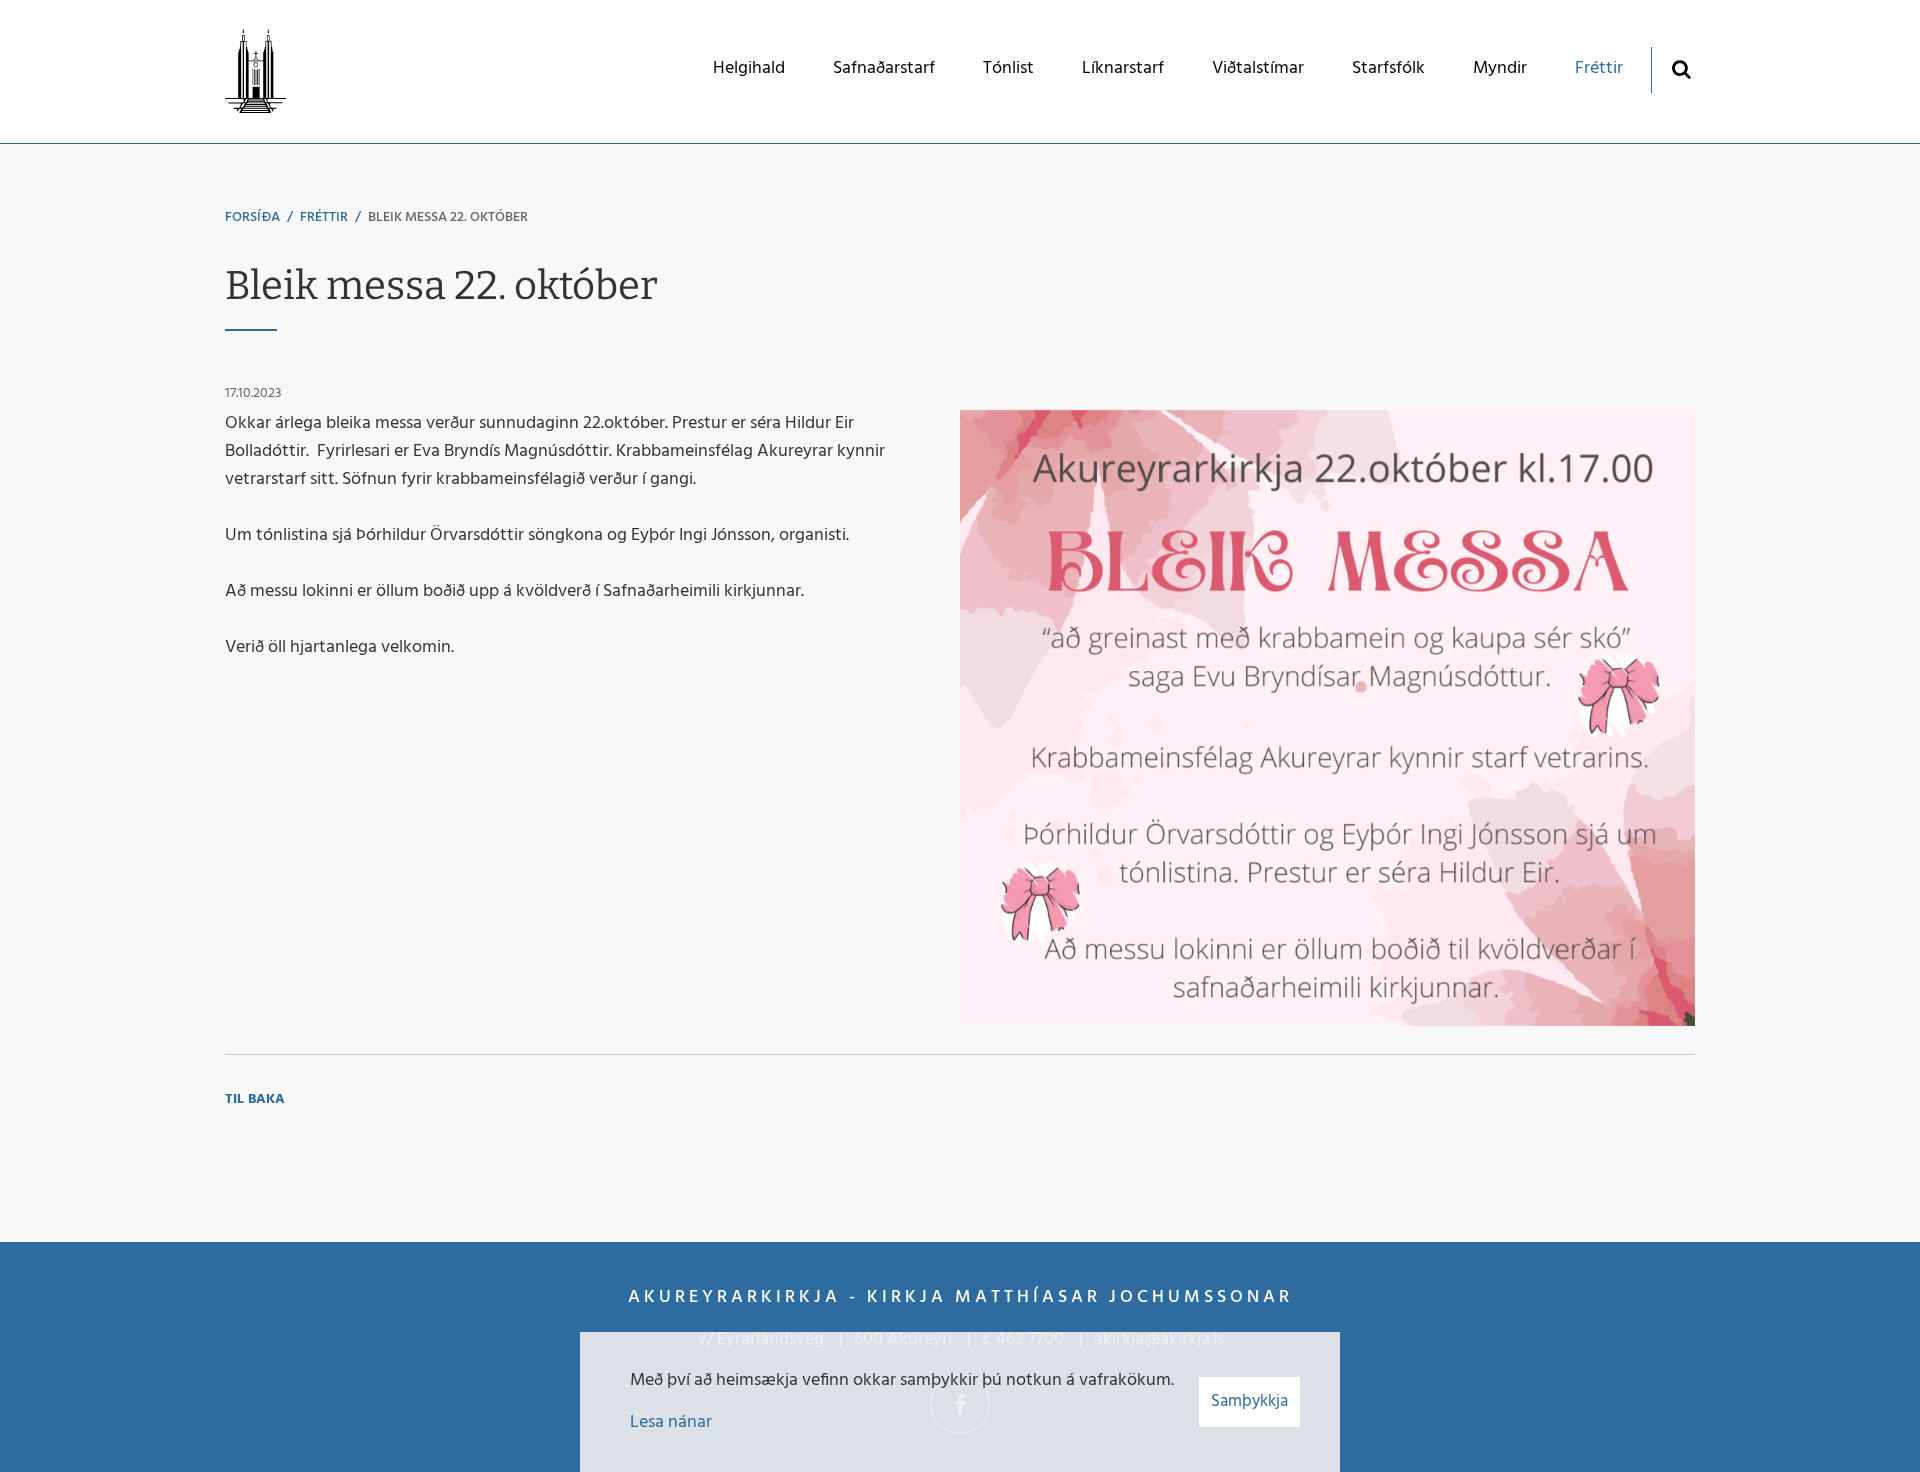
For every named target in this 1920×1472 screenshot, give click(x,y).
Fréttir (324, 217)
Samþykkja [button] (1249, 1401)
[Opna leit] (1680, 68)
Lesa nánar (671, 1422)
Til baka (255, 1099)
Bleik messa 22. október (448, 217)
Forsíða (252, 217)
